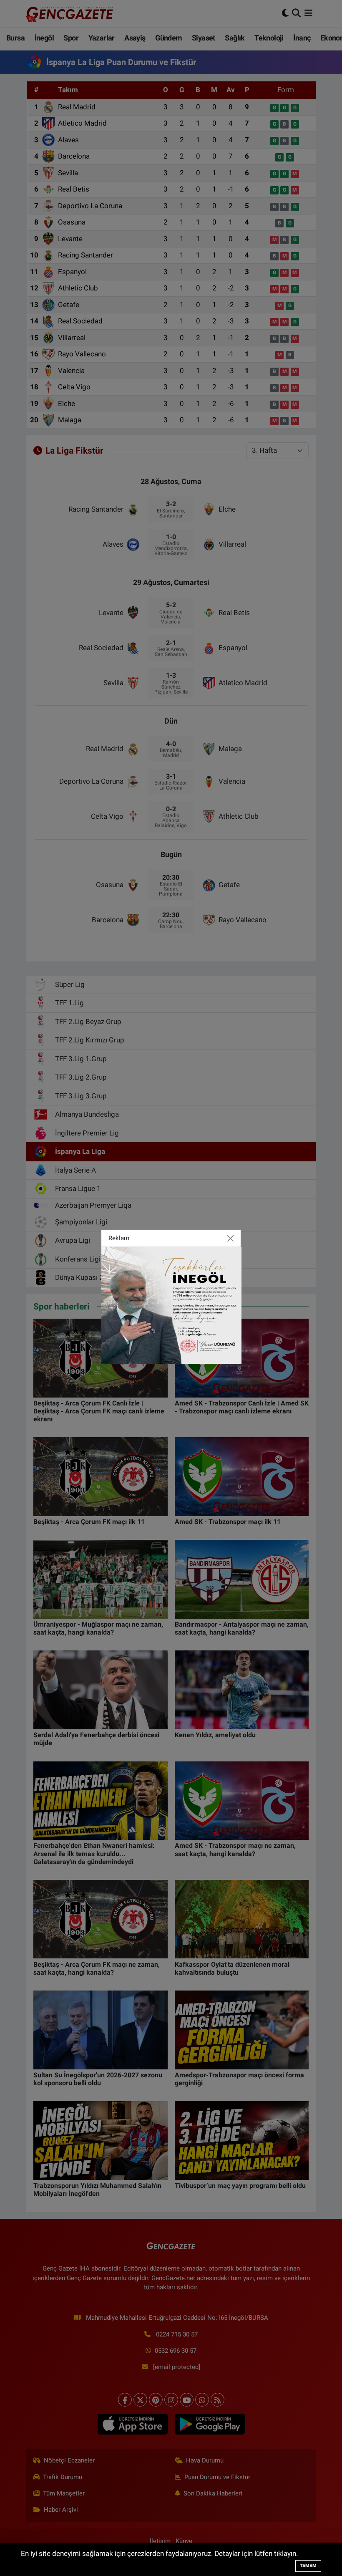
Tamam (308, 2566)
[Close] (231, 1238)
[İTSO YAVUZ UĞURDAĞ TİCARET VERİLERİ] (171, 1304)
